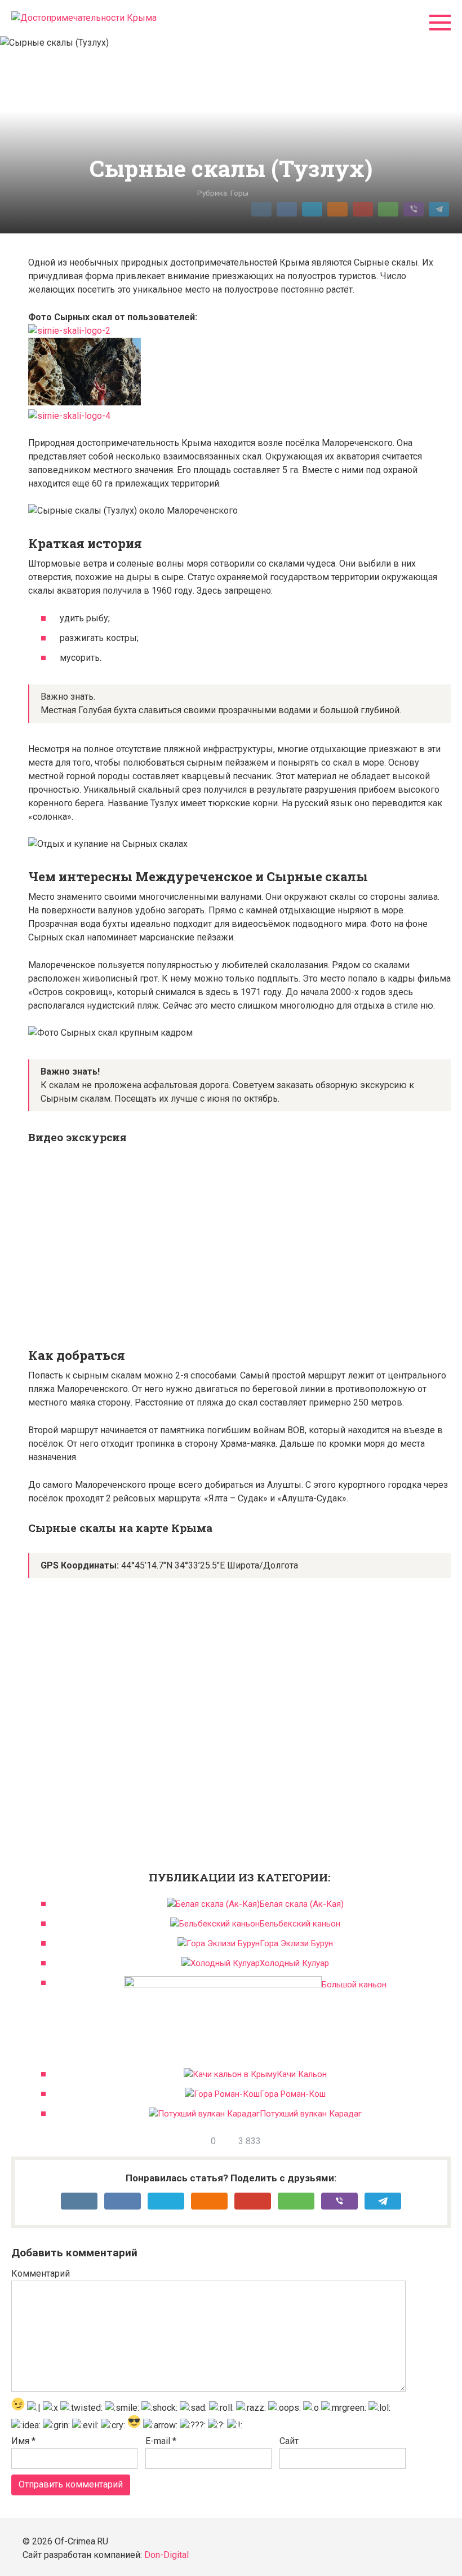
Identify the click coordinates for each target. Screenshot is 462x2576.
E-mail (161, 2441)
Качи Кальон (302, 2074)
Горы (239, 193)
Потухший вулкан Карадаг (311, 2114)
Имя (23, 2441)
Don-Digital (166, 2555)
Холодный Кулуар (294, 1963)
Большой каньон (354, 1985)
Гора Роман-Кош (293, 2094)
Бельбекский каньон (300, 1924)
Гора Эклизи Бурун (296, 1943)
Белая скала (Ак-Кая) (302, 1904)
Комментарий (41, 2274)
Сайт (289, 2441)
